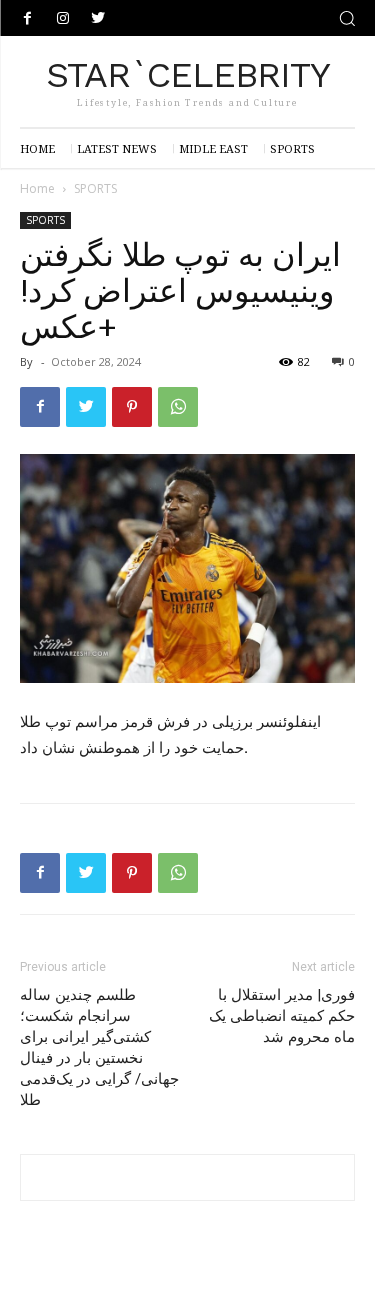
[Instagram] (62, 18)
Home (37, 188)
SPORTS (95, 188)
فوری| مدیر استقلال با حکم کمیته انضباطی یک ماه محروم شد (282, 1016)
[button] (347, 18)
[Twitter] (97, 18)
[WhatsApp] (178, 407)
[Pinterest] (132, 407)
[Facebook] (27, 18)
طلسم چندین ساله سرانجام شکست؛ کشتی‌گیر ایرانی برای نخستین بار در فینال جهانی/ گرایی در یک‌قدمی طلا (99, 1047)
